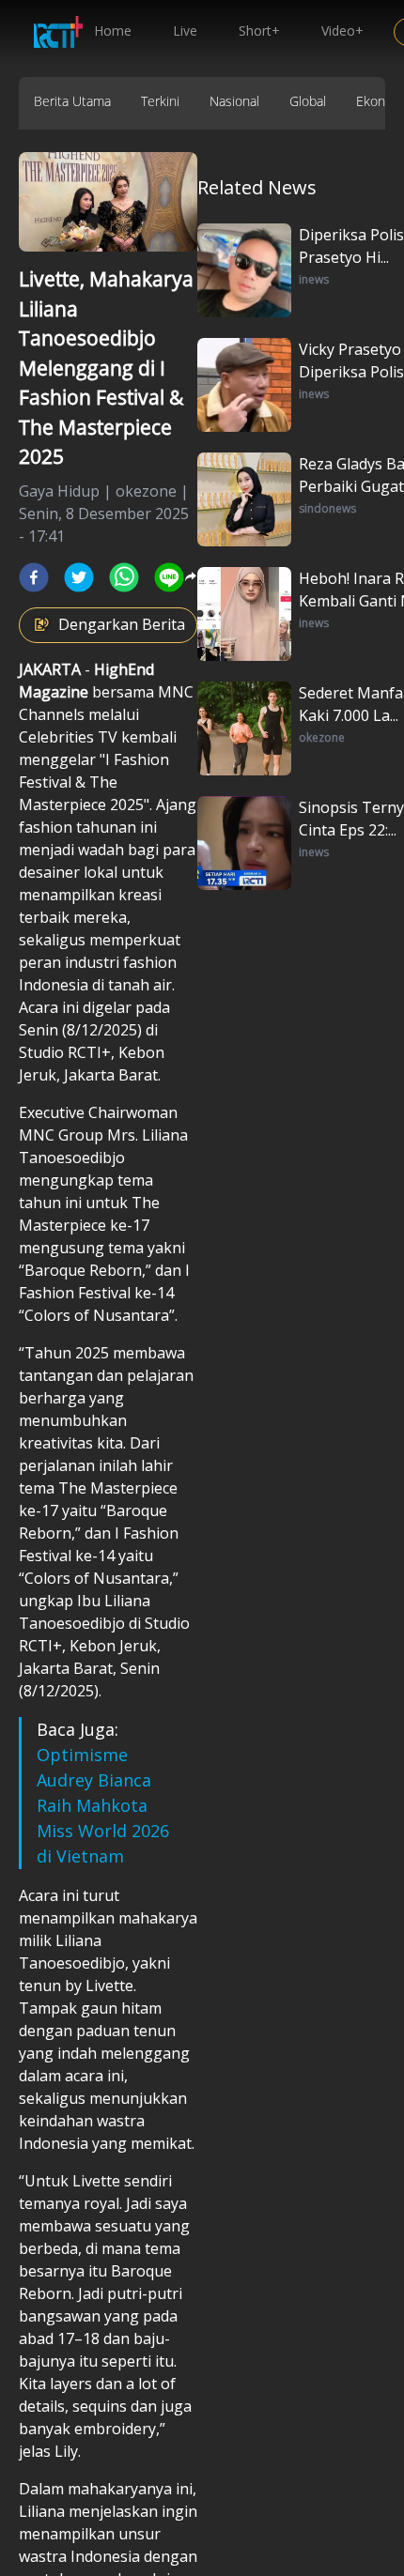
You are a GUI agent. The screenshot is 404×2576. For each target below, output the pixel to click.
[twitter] (79, 577)
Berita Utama (72, 101)
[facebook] (34, 577)
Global (308, 101)
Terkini (160, 101)
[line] (169, 577)
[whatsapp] (124, 577)
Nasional (234, 101)
